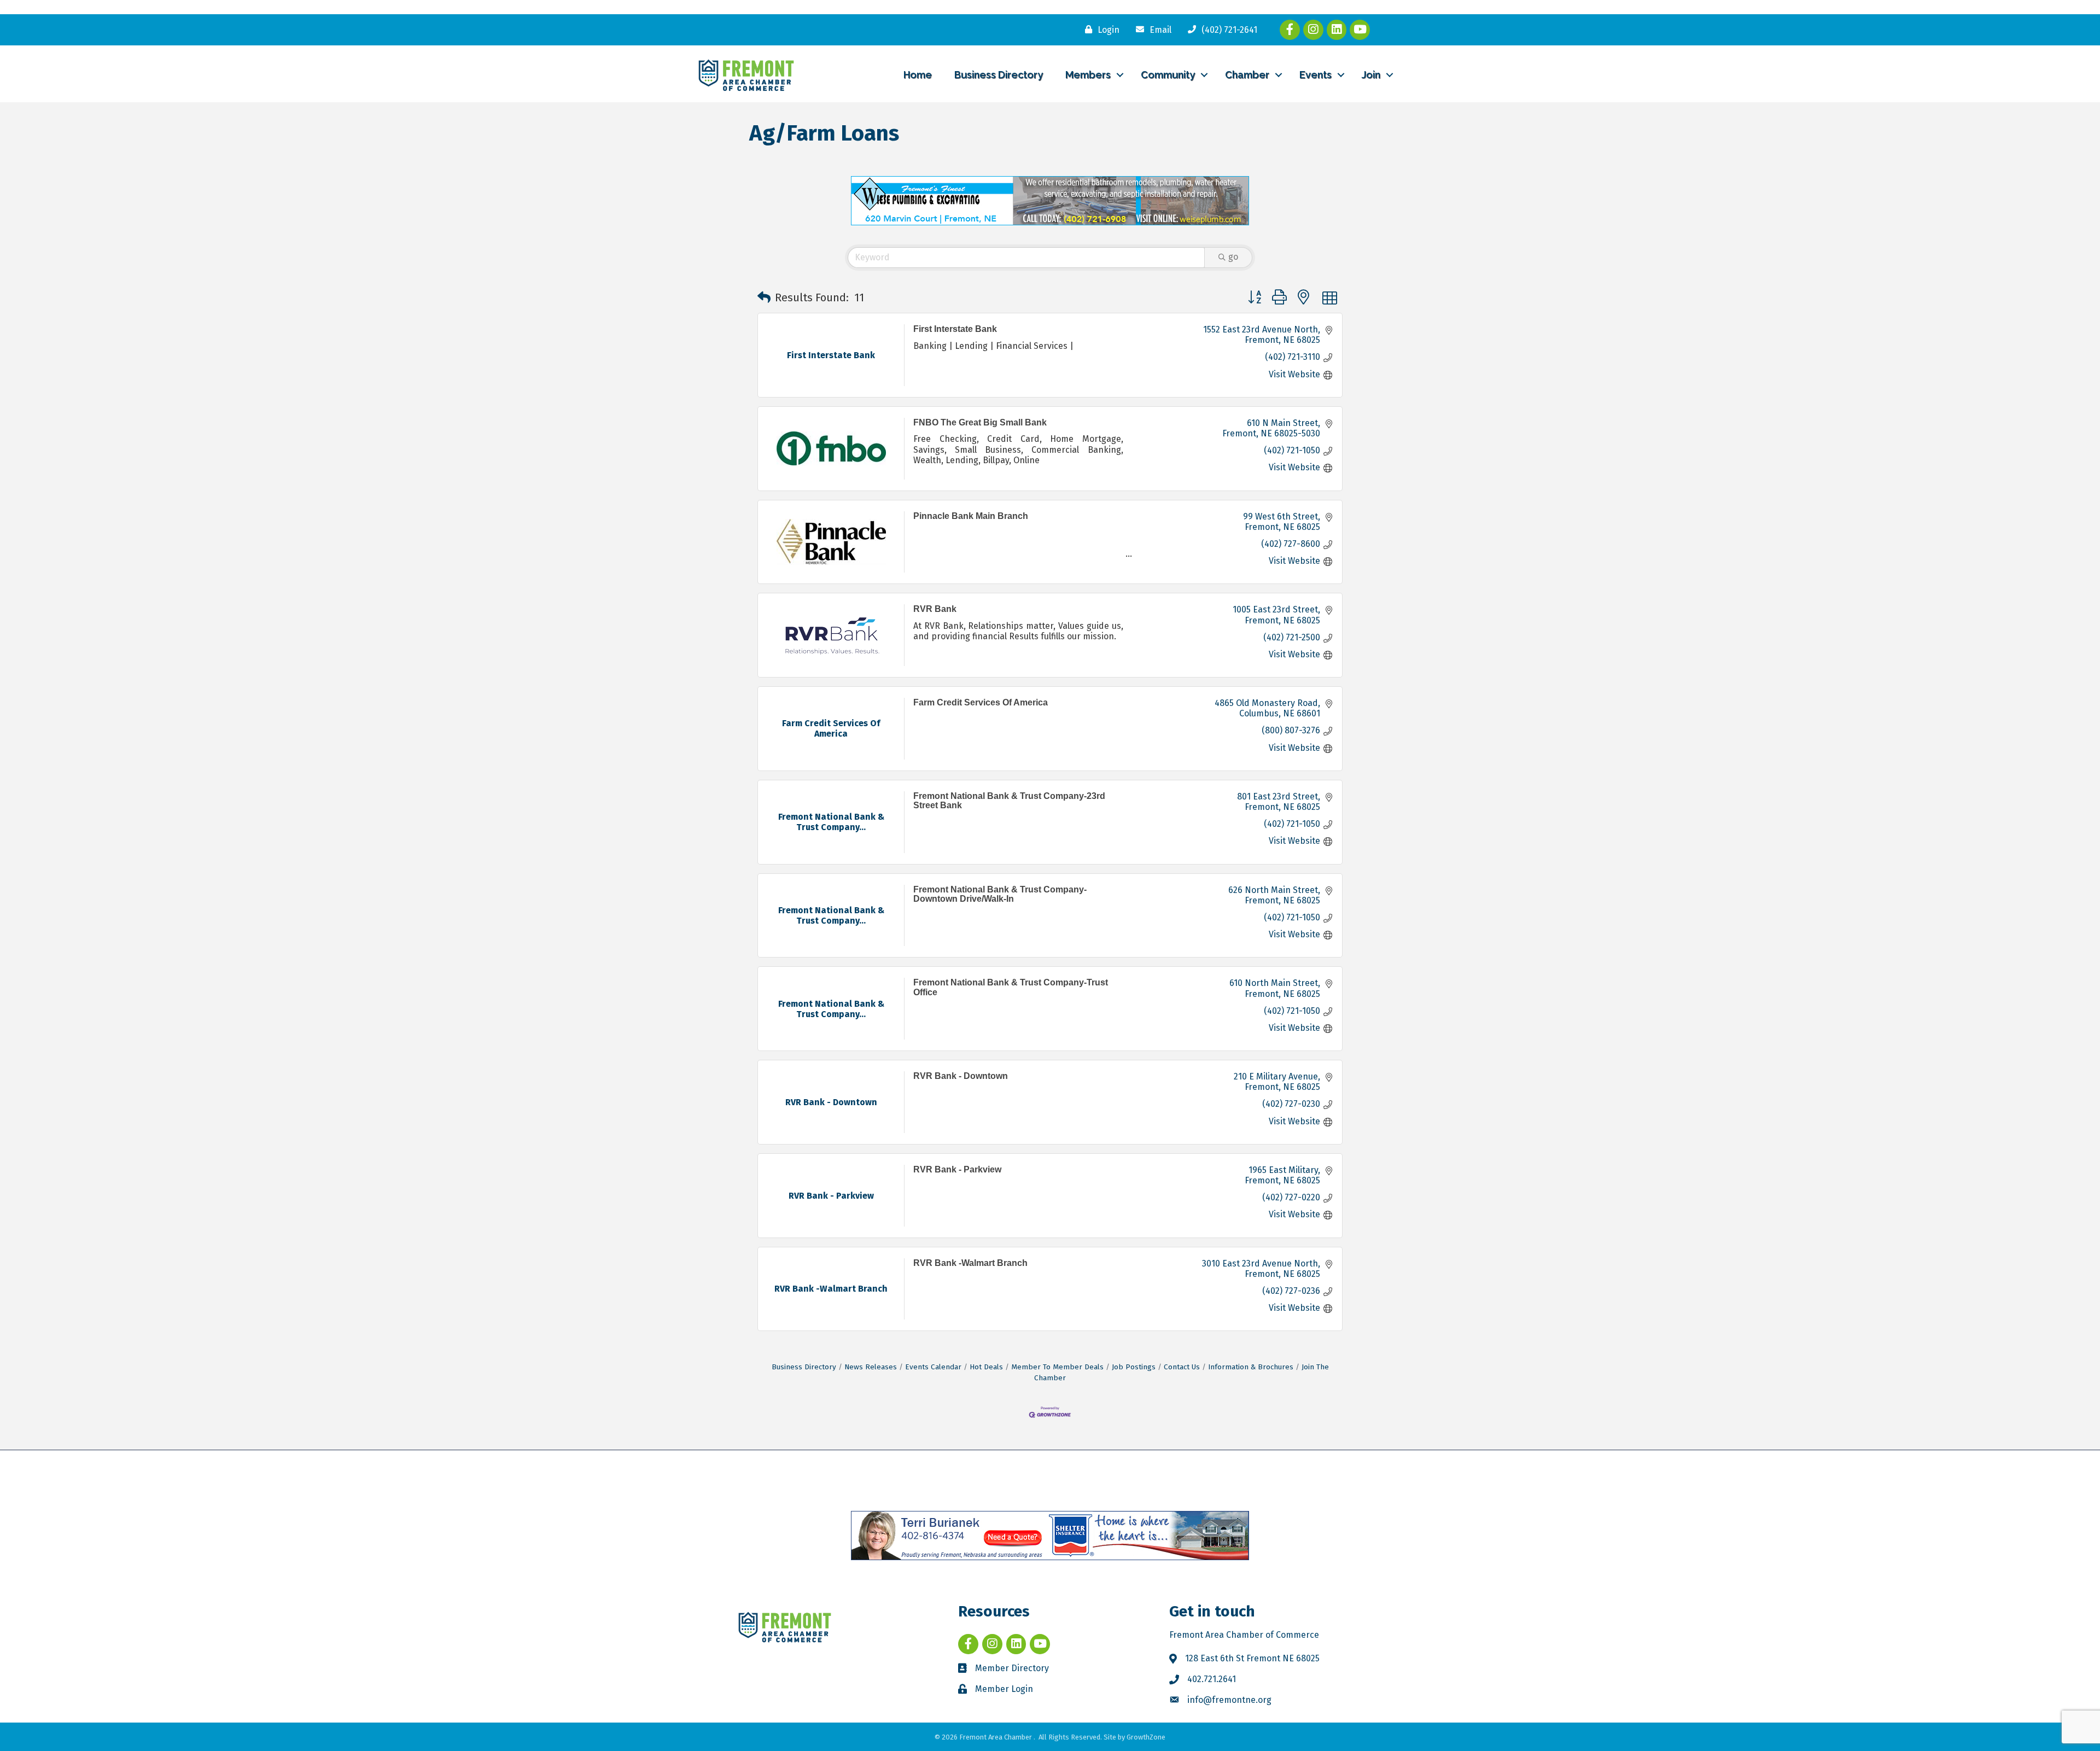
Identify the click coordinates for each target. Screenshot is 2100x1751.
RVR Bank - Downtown (961, 1076)
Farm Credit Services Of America (981, 702)
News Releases (871, 1367)
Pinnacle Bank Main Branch (971, 516)
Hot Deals (986, 1367)
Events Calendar (933, 1367)
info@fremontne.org (1229, 1700)
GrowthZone (1146, 1737)
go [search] (1233, 257)
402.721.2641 (1212, 1679)
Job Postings (1134, 1367)
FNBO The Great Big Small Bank (980, 422)
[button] (764, 297)
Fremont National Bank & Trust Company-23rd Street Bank (1009, 801)
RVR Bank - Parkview (957, 1169)
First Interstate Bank (955, 329)
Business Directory (999, 75)
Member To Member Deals (1057, 1367)
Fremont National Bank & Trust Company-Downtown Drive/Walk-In (1000, 894)
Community (1168, 75)
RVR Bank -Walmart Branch (970, 1263)
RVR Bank (935, 609)
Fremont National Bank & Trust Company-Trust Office (1011, 987)
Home (918, 75)
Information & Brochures (1251, 1367)
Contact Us (1182, 1367)
